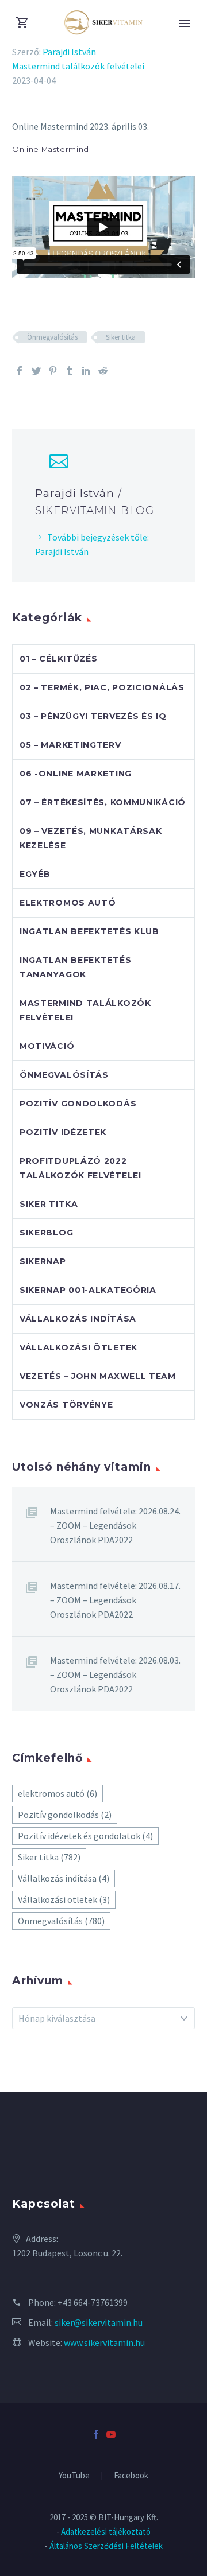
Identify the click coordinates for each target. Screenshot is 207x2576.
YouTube (74, 2476)
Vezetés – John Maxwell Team (98, 1376)
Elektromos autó (68, 903)
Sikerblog (46, 1233)
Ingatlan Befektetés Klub (89, 931)
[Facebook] (20, 371)
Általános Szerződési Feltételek (106, 2546)
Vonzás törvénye (66, 1405)
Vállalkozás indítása (78, 1319)
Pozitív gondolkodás (78, 1104)
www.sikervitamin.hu (104, 2342)
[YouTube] (111, 2434)
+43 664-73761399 (93, 2302)
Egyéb (35, 874)
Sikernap (43, 1261)
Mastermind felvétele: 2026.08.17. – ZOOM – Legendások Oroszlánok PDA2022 (115, 1600)
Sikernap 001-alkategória (88, 1290)
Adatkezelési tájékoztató (106, 2532)
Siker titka (121, 337)
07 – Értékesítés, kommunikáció (103, 802)
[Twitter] (36, 371)
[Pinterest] (53, 371)
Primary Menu (185, 24)
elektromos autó (57, 1793)
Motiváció (47, 1046)
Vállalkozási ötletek (78, 1347)
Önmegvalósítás (52, 337)
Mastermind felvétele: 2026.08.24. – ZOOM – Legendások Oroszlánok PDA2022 (115, 1525)
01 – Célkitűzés (59, 659)
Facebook (131, 2476)
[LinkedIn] (86, 371)
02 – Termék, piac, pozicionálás (102, 687)
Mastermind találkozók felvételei (78, 66)
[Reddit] (103, 371)
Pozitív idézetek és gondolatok (85, 1836)
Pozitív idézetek (63, 1132)
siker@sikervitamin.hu (99, 2322)
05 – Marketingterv (70, 745)
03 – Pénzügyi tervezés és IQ (93, 716)
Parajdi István (69, 52)
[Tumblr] (70, 371)
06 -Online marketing (76, 774)
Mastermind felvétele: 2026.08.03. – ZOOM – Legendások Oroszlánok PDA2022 (115, 1674)
